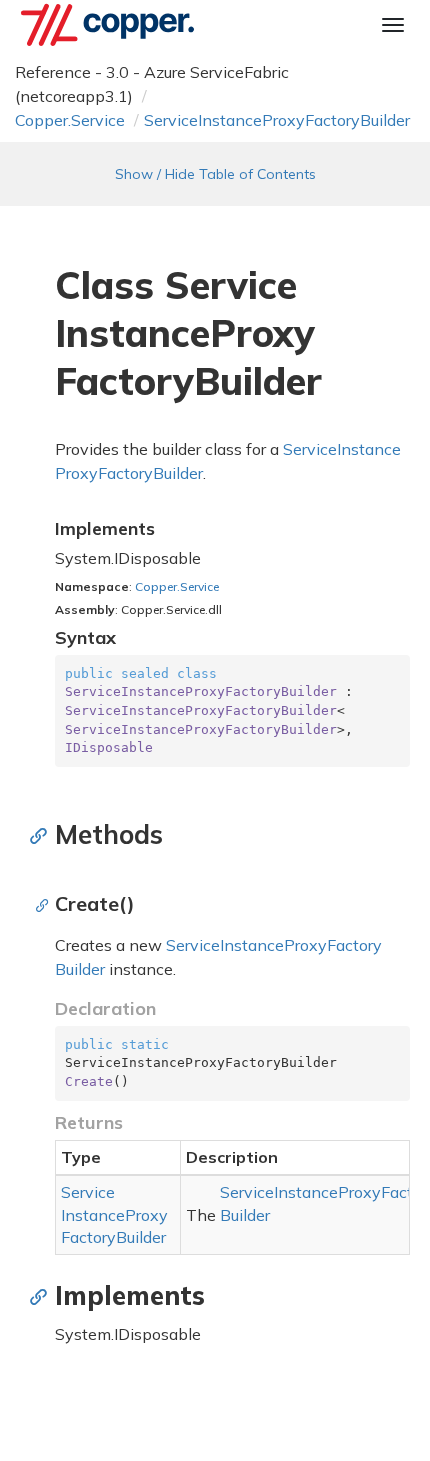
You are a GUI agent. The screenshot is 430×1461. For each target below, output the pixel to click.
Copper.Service (70, 120)
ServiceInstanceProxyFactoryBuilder (277, 120)
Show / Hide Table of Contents (215, 174)
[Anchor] (43, 835)
